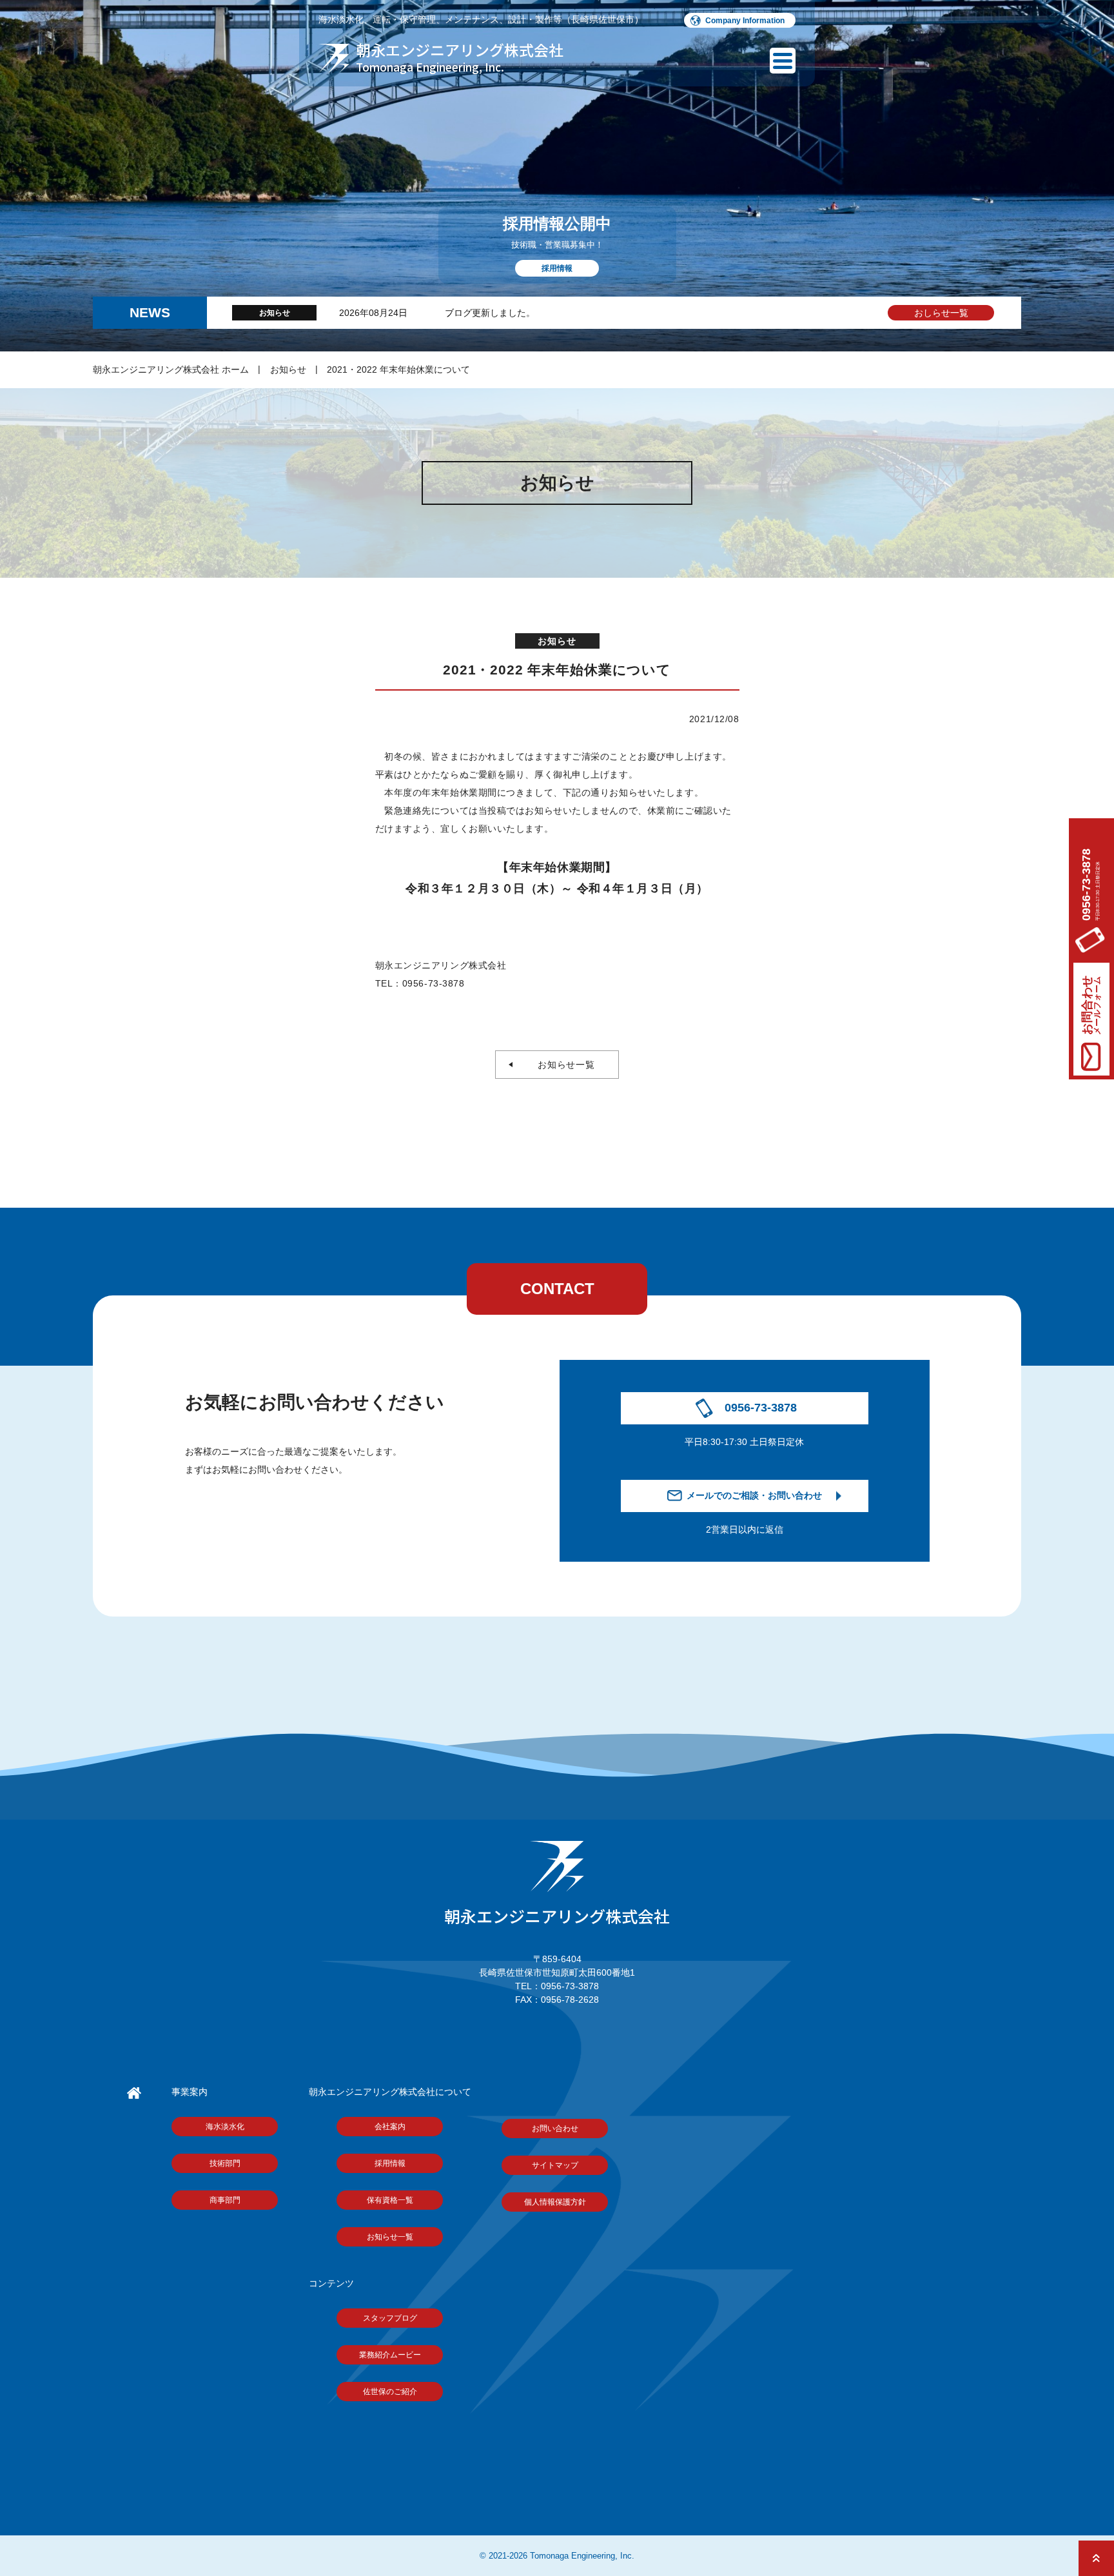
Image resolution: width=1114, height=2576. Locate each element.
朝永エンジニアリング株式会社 (557, 1916)
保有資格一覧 (390, 2200)
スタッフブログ (390, 2318)
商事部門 (225, 2200)
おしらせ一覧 (941, 313)
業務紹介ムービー (390, 2355)
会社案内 (390, 2127)
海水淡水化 (225, 2127)
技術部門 (225, 2163)
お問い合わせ (555, 2129)
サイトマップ (555, 2165)
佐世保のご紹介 (390, 2392)
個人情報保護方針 (555, 2202)
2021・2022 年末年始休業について (398, 369)
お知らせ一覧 (562, 1065)
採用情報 (390, 2163)
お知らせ (288, 369)
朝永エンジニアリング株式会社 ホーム (171, 369)
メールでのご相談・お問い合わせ (754, 1495)
